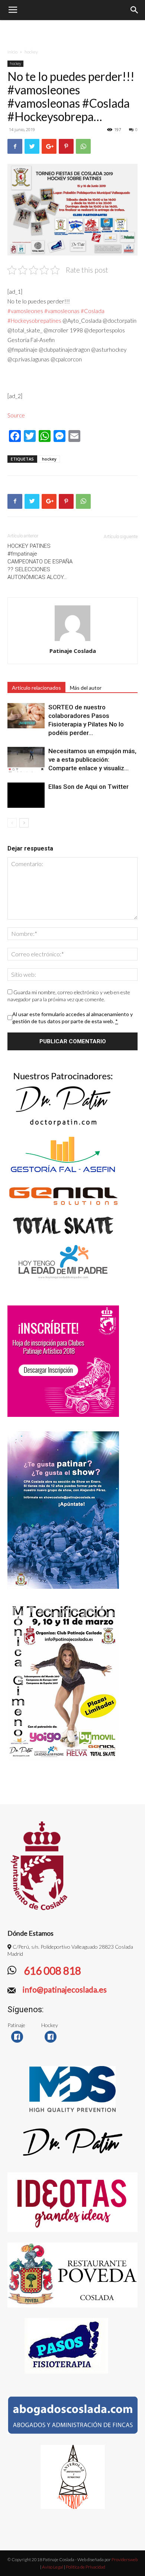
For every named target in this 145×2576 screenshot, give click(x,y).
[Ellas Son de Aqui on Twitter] (26, 795)
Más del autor (86, 688)
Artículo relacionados (36, 688)
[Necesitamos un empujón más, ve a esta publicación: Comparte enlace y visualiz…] (26, 760)
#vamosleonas (62, 311)
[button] (135, 10)
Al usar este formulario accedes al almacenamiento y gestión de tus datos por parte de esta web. (72, 1018)
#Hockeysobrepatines (34, 321)
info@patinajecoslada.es (64, 1989)
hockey (31, 52)
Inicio (12, 52)
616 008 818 (51, 1971)
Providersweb (124, 2559)
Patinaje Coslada (73, 651)
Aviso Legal (53, 2567)
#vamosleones (25, 311)
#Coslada (93, 311)
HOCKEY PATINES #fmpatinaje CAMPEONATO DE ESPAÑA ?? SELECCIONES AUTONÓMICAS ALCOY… (40, 562)
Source (16, 415)
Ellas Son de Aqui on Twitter (88, 787)
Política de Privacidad (86, 2567)
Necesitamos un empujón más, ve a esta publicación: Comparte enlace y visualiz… (92, 760)
